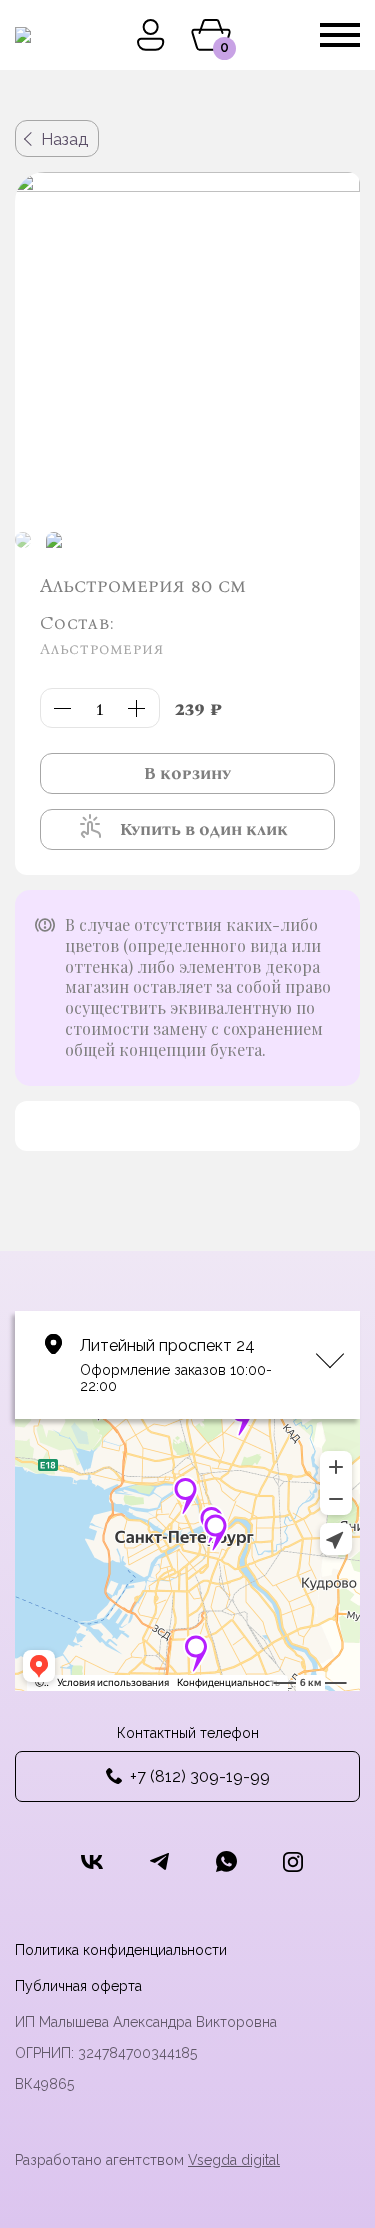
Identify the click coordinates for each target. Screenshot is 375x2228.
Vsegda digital (234, 2160)
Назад (64, 139)
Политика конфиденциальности (121, 1950)
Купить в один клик (204, 829)
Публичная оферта (78, 1986)
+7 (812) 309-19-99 (200, 1776)
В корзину (187, 773)
